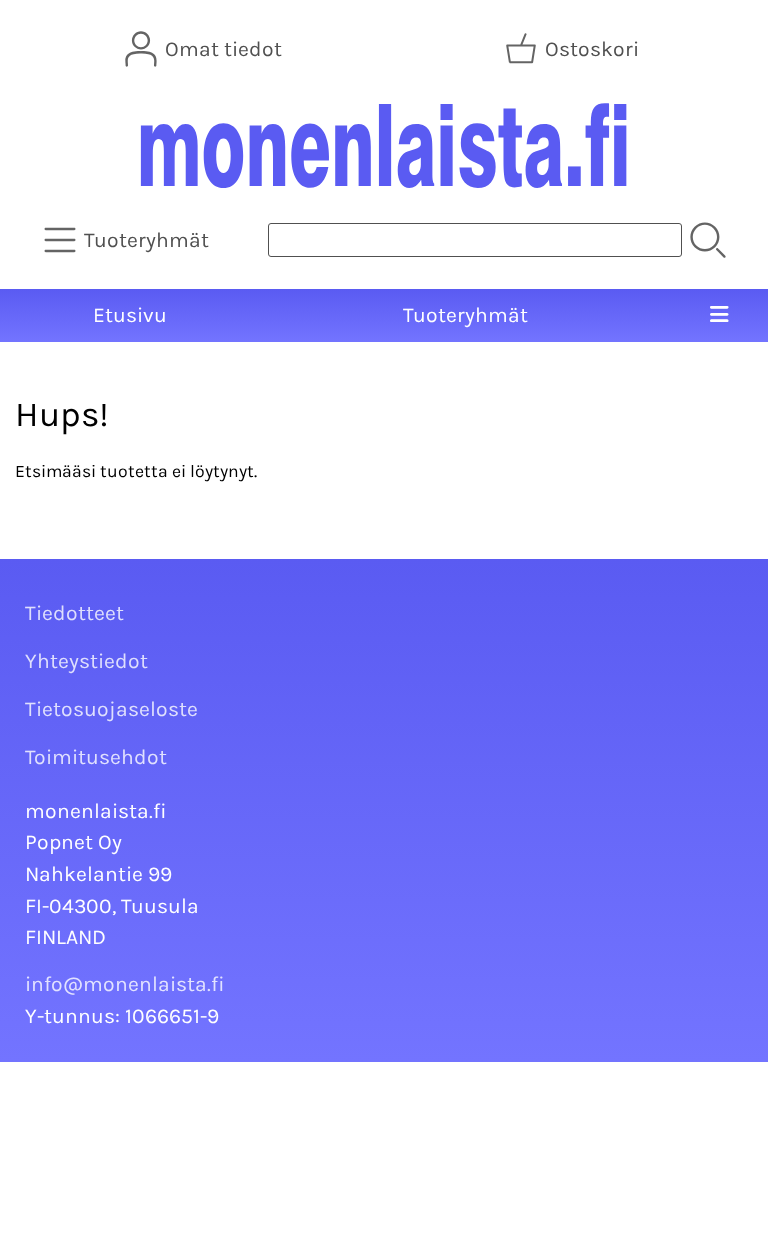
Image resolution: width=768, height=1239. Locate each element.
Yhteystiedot (86, 661)
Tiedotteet (74, 613)
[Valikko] (718, 316)
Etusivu (130, 315)
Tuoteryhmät (465, 315)
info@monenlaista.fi (125, 984)
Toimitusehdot (96, 757)
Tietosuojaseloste (111, 709)
